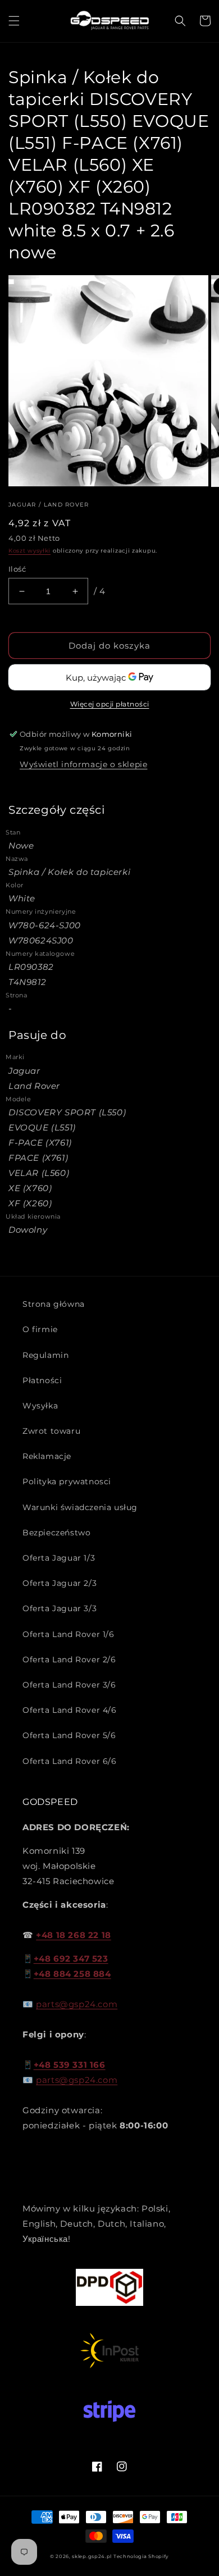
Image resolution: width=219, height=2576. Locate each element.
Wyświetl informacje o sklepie (83, 764)
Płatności (42, 1380)
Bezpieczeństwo (56, 1533)
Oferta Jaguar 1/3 (59, 1558)
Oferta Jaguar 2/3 (60, 1583)
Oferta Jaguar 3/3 (60, 1608)
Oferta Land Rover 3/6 (69, 1685)
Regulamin (45, 1355)
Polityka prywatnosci (67, 1481)
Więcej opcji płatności (110, 704)
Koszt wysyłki (29, 551)
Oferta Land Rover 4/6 (70, 1710)
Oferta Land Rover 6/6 (70, 1761)
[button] (14, 21)
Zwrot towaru (51, 1431)
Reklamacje (47, 1456)
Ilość (17, 569)
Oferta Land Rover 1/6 (69, 1634)
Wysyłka (40, 1406)
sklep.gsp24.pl (93, 2556)
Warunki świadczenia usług (80, 1507)
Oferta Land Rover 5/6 (69, 1735)
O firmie (40, 1329)
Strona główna (54, 1304)
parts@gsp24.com (77, 2004)
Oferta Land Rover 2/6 (69, 1659)
